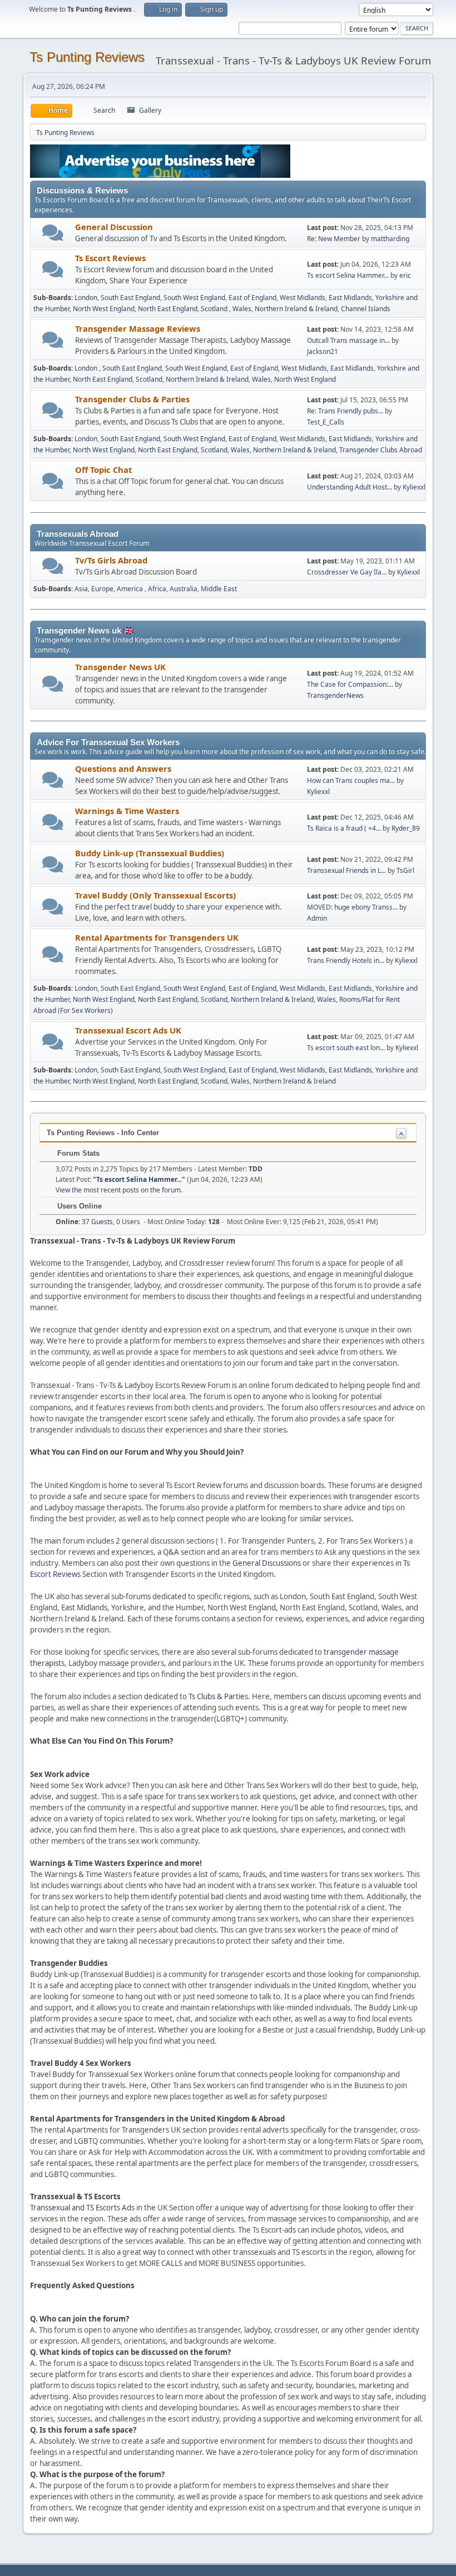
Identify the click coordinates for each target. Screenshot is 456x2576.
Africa (157, 589)
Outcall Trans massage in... (348, 340)
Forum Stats (77, 1153)
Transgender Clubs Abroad (381, 450)
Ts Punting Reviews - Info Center (103, 1133)
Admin (317, 918)
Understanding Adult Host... (350, 487)
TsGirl (405, 870)
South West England (194, 298)
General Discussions (267, 1563)
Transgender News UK (120, 667)
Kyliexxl (414, 487)
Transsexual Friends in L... (346, 870)
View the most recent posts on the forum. (119, 1190)
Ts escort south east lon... (346, 1048)
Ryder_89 (406, 828)
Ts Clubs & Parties (218, 1696)
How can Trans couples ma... (351, 780)
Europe (102, 589)
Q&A (171, 1552)
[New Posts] (53, 233)
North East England (168, 309)
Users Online (78, 1206)
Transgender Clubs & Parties (132, 399)
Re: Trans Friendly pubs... (345, 411)
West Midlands (303, 298)
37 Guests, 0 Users (98, 1222)
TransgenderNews (335, 695)
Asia (81, 589)
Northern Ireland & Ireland (296, 309)
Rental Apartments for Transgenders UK (157, 937)
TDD (256, 1169)
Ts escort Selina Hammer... (348, 275)
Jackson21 (323, 351)
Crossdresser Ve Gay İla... (347, 572)
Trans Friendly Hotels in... (346, 960)
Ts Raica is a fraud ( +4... (344, 828)
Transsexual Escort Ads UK (128, 1030)
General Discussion (114, 227)
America (131, 589)
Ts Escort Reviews (110, 258)
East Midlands (350, 298)
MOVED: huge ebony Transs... (352, 907)
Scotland (215, 309)
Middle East (219, 589)
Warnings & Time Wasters (127, 811)
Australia (184, 589)
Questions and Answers (123, 768)
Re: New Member (334, 239)
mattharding (390, 239)
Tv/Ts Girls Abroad (111, 560)
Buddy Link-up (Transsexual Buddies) (150, 853)
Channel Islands (366, 309)
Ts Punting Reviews (87, 57)
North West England (104, 309)
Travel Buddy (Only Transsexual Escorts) (155, 895)
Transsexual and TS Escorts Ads (82, 2208)
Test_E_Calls (326, 422)
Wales (242, 309)
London (86, 298)
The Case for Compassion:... (350, 684)
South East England (130, 298)
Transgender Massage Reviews (138, 328)
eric (405, 275)
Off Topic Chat (103, 470)
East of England (252, 298)
